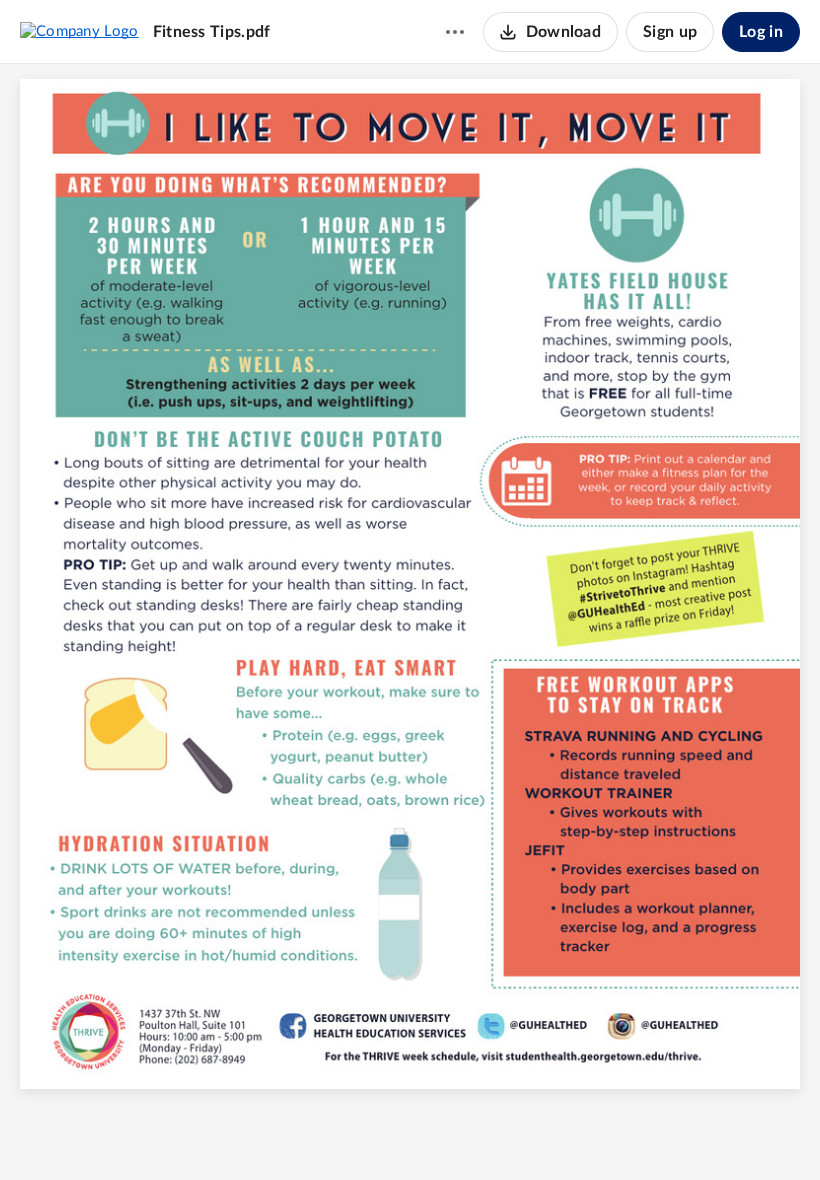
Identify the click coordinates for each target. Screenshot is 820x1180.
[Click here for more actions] (455, 32)
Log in (761, 32)
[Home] (79, 31)
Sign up (670, 32)
